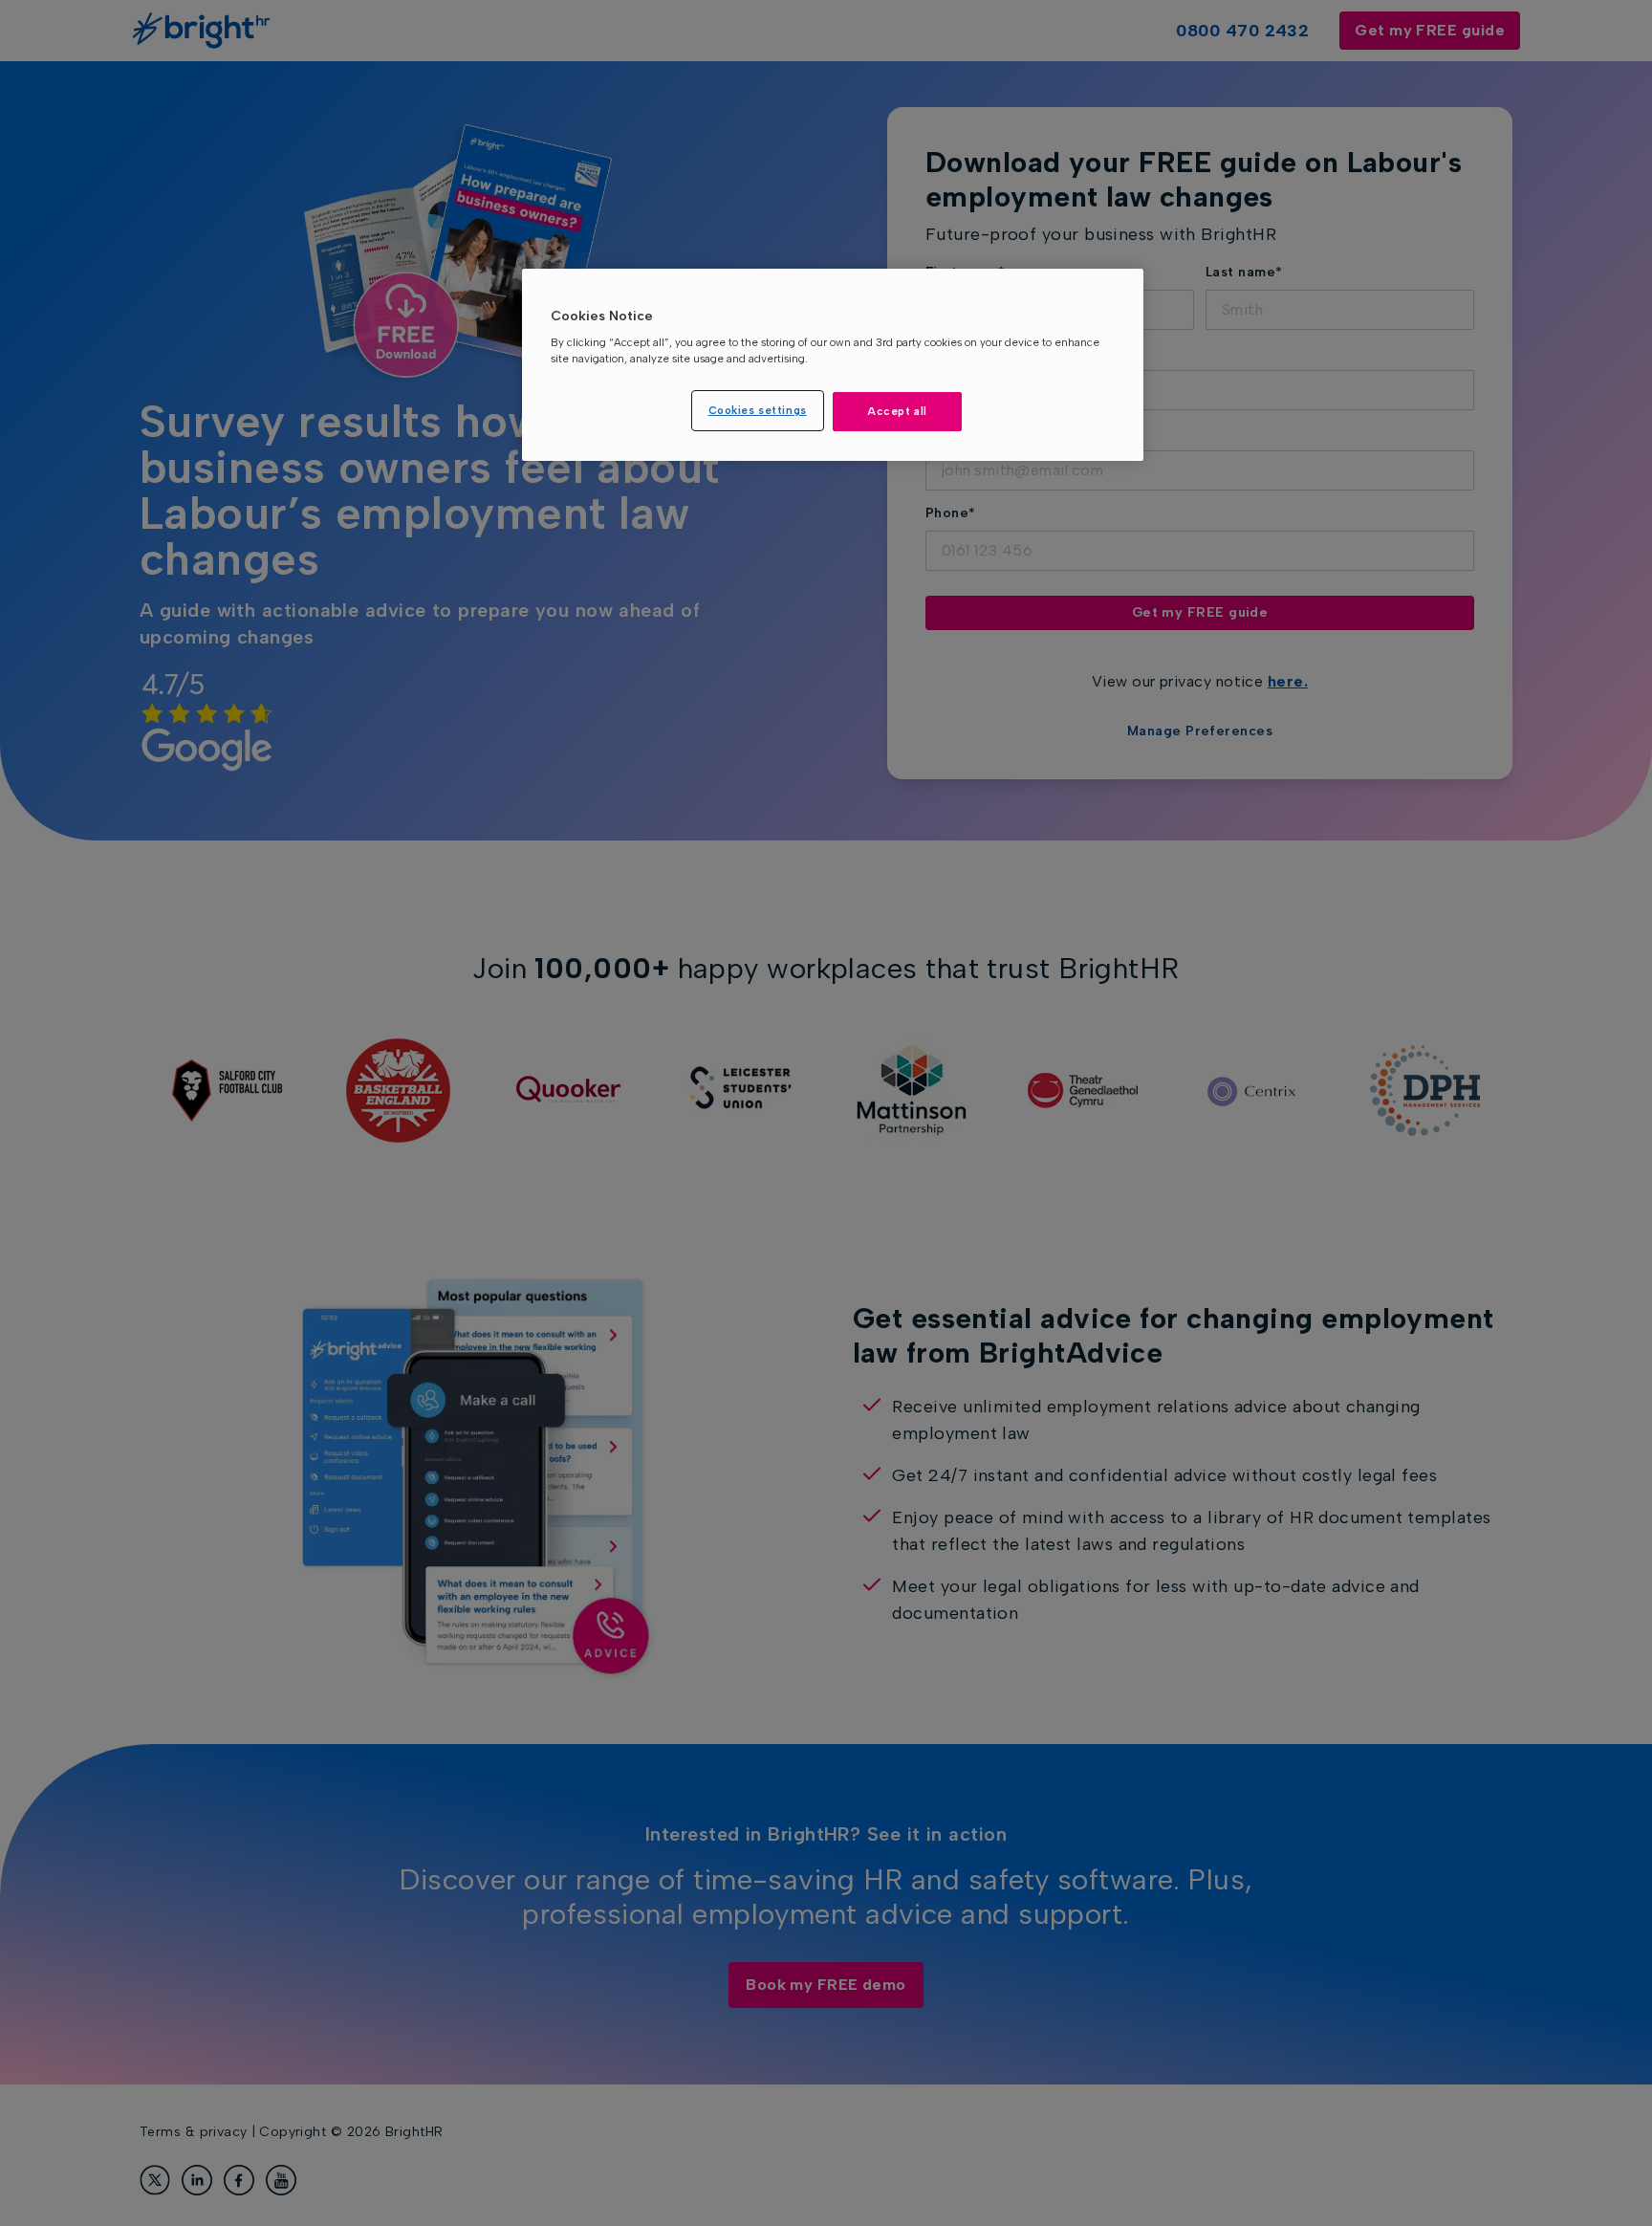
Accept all (897, 411)
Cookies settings (758, 410)
